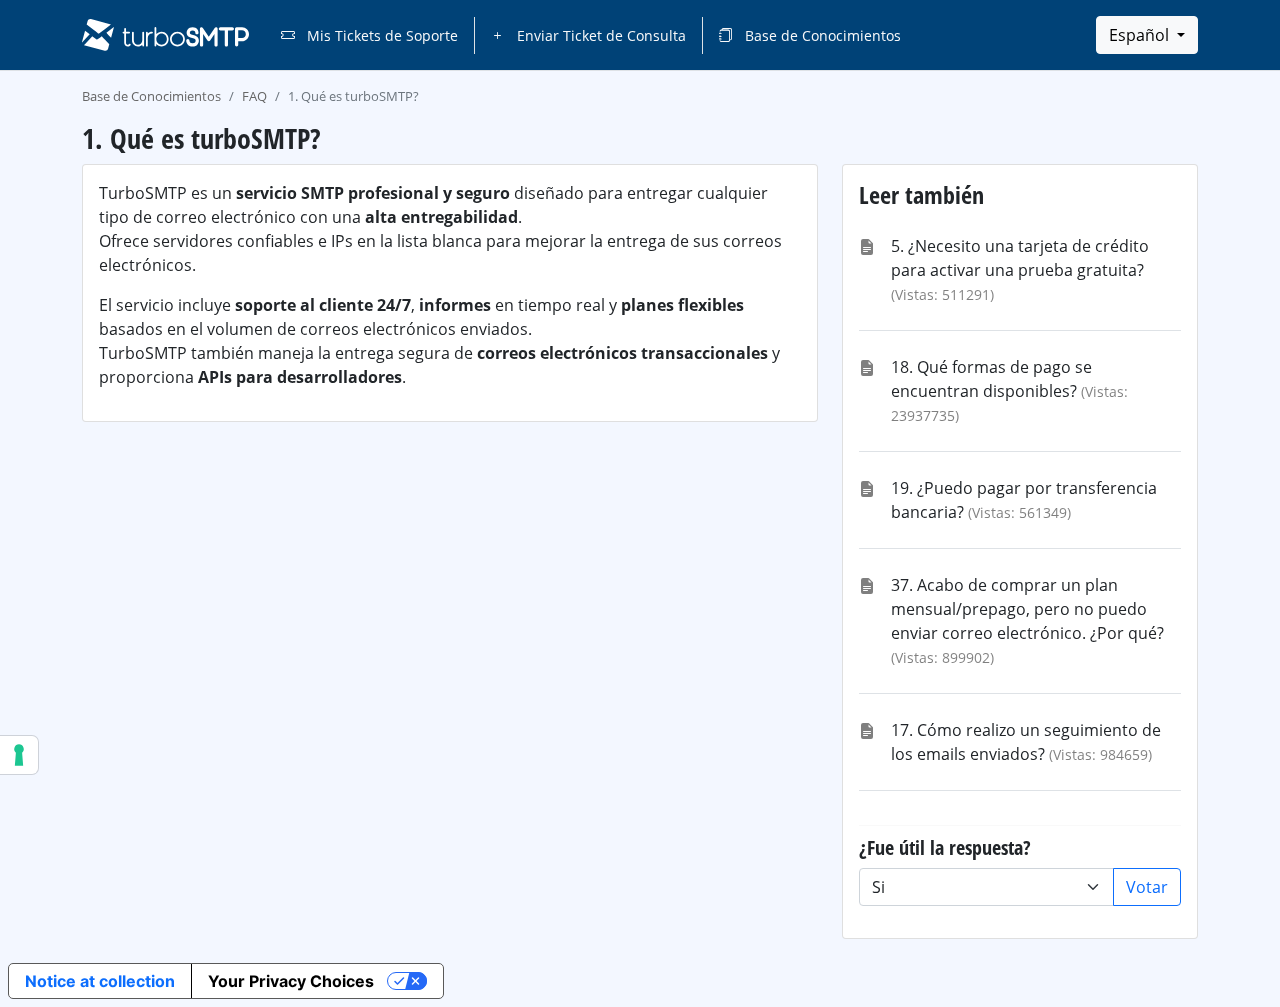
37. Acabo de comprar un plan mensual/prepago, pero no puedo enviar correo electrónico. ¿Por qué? (1027, 609)
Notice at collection (100, 981)
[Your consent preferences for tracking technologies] (19, 755)
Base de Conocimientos (821, 35)
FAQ (254, 96)
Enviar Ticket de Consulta (599, 35)
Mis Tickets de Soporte (380, 35)
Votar (1147, 887)
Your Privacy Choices (291, 981)
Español (1141, 35)
